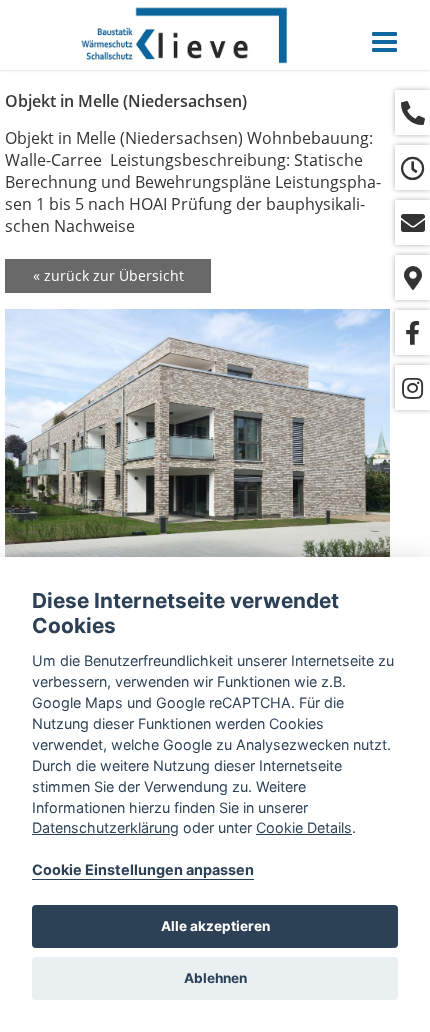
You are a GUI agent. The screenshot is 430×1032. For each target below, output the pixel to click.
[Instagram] (412, 387)
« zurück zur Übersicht (108, 275)
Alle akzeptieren (215, 926)
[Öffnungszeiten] (412, 167)
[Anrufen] (412, 112)
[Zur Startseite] (185, 35)
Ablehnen (215, 978)
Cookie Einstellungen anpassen (143, 869)
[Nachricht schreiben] (412, 222)
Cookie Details (304, 827)
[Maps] (412, 277)
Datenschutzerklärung (105, 827)
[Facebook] (412, 332)
